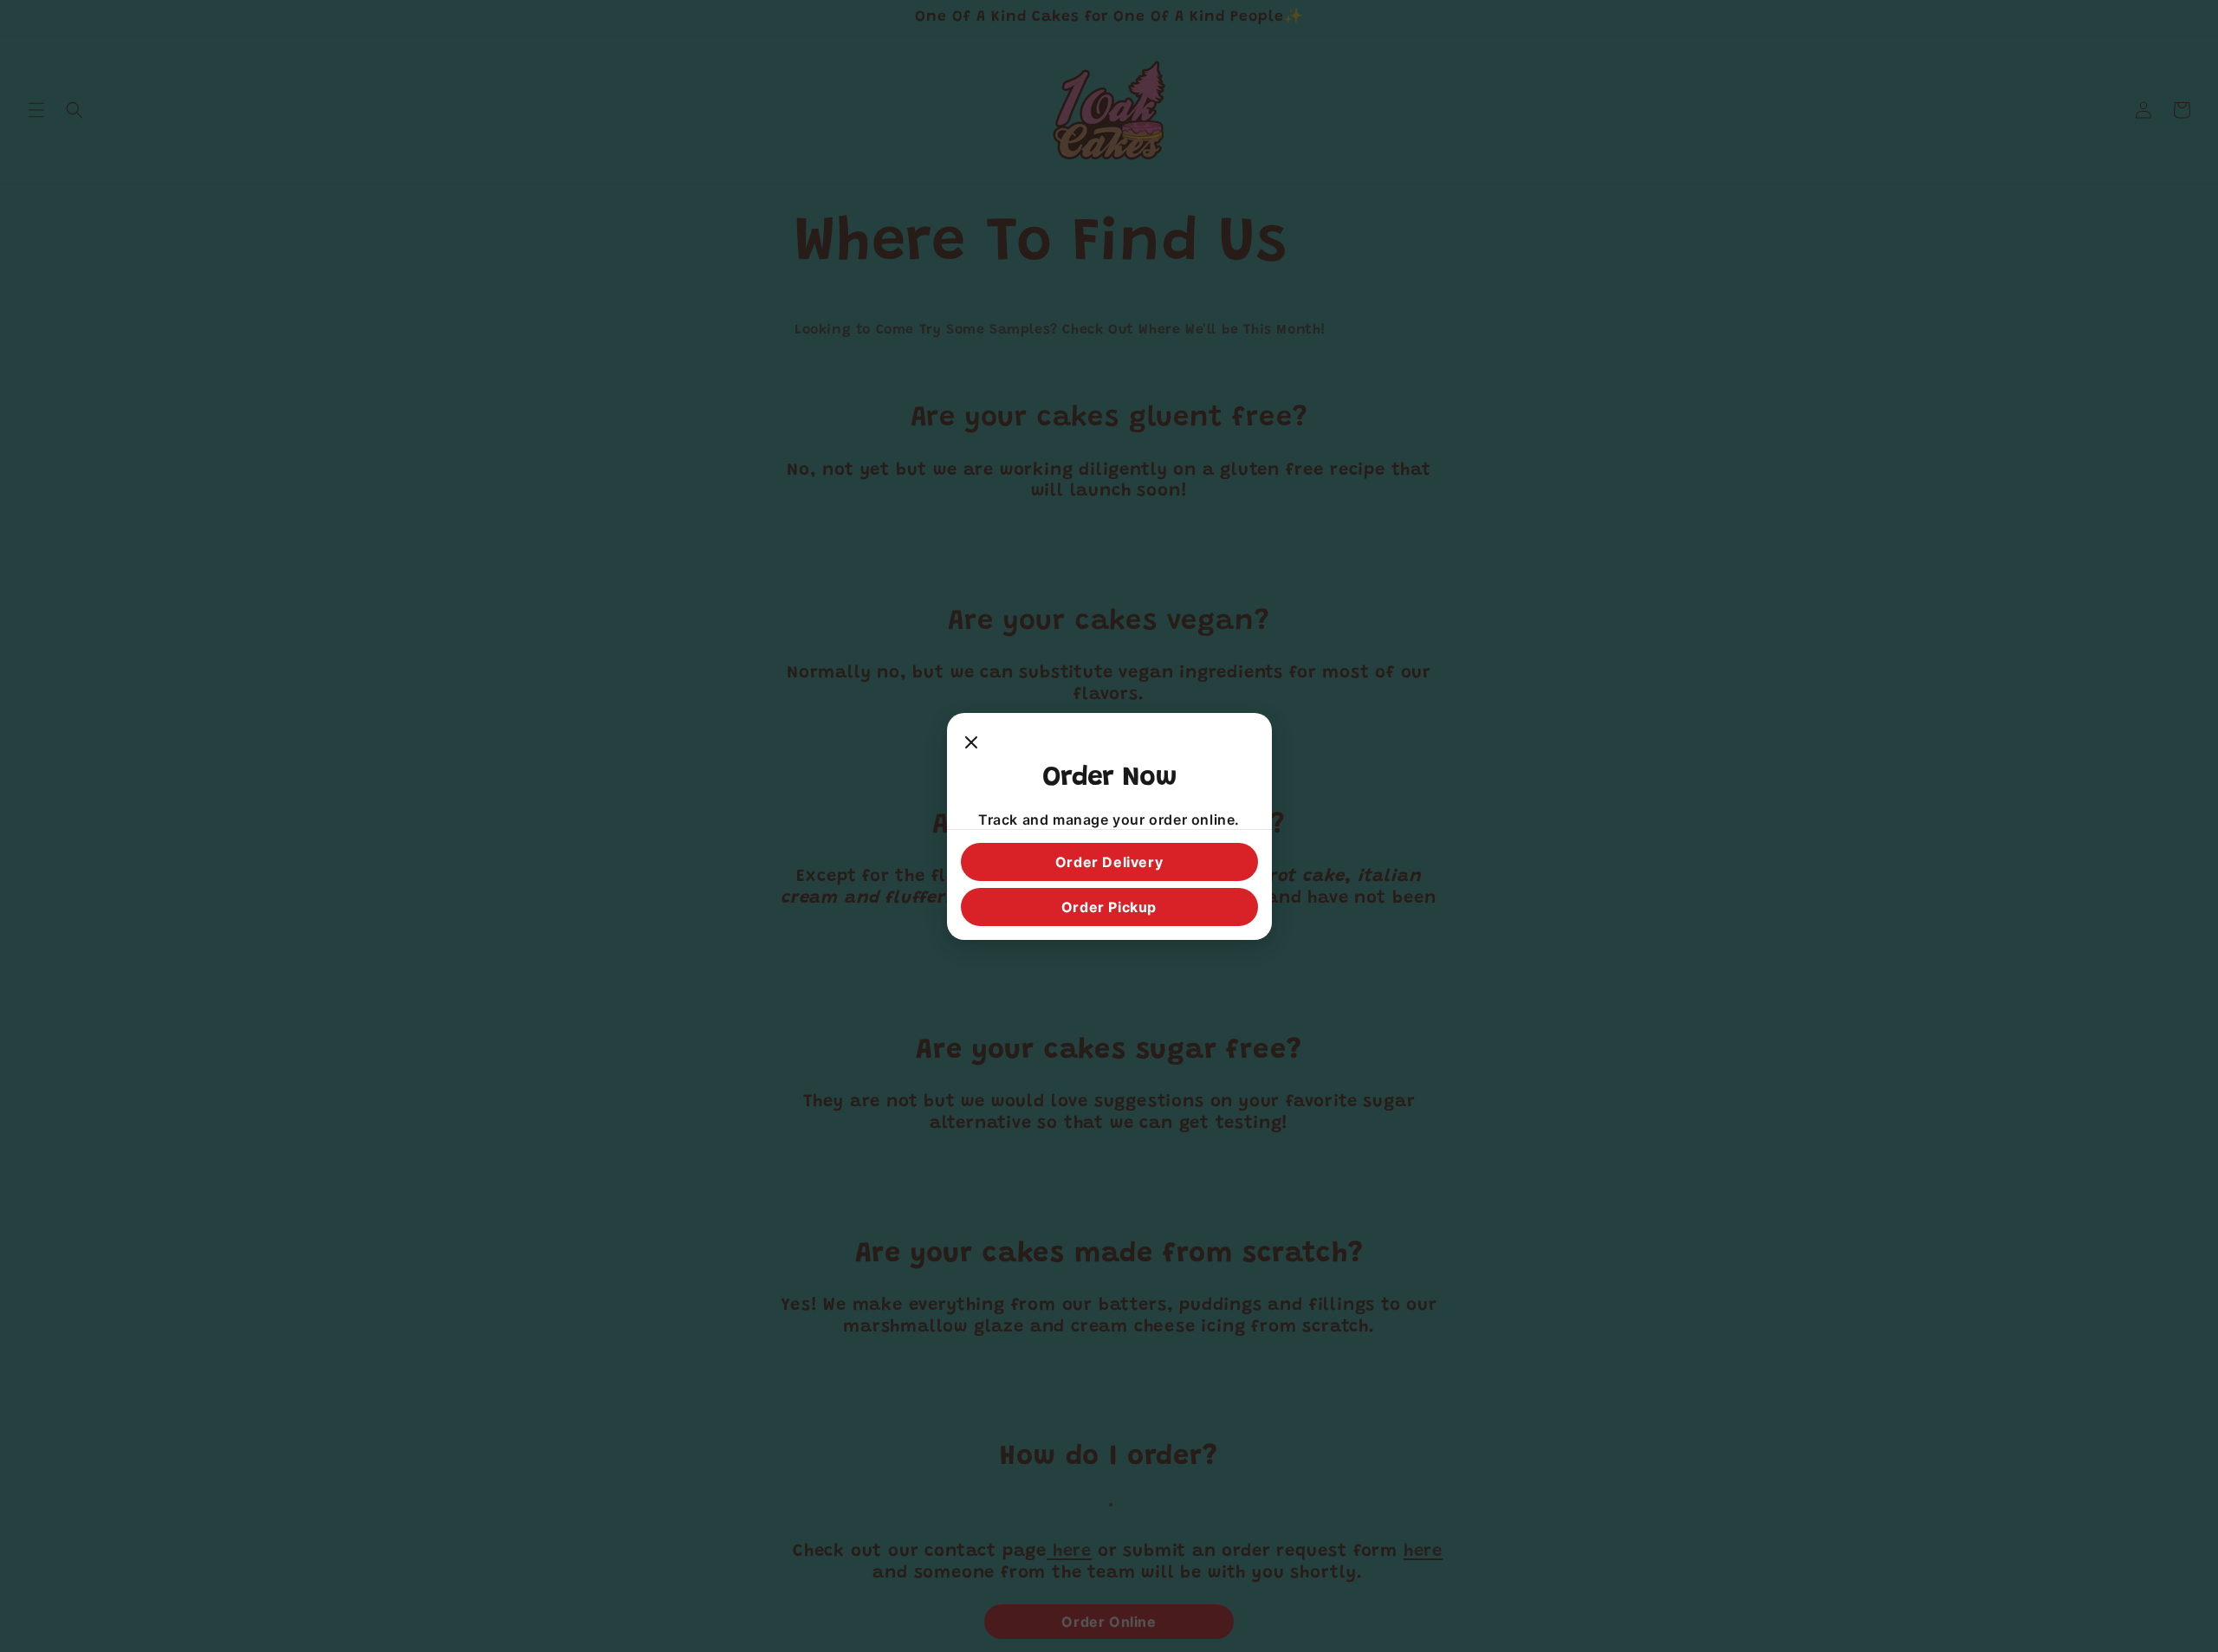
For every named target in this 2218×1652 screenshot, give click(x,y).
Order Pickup (1109, 907)
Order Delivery (1109, 862)
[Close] (971, 744)
